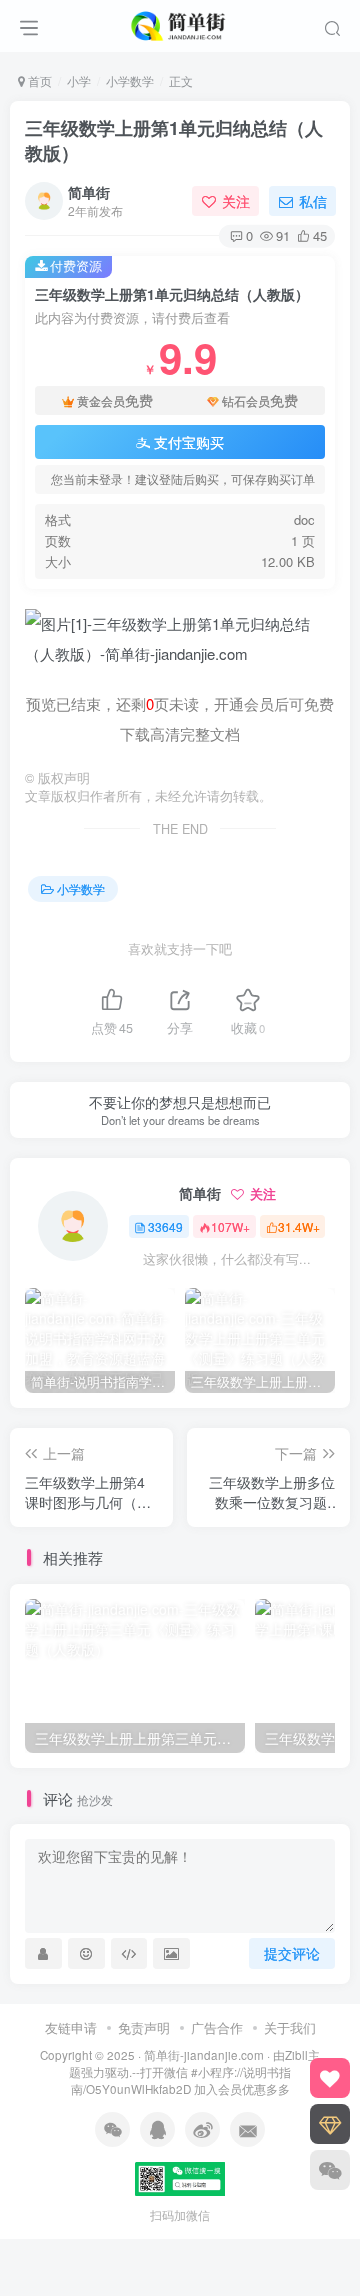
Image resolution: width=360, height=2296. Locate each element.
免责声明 (144, 2027)
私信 (313, 201)
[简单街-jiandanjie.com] (180, 23)
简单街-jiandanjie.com (204, 2055)
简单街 (89, 192)
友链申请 (71, 2027)
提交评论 (292, 1953)
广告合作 (217, 2027)
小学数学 (130, 80)
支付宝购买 (189, 442)
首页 (38, 80)
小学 (79, 80)
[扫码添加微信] (330, 2170)
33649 (165, 1226)
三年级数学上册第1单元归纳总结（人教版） (174, 140)
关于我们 (290, 2027)
